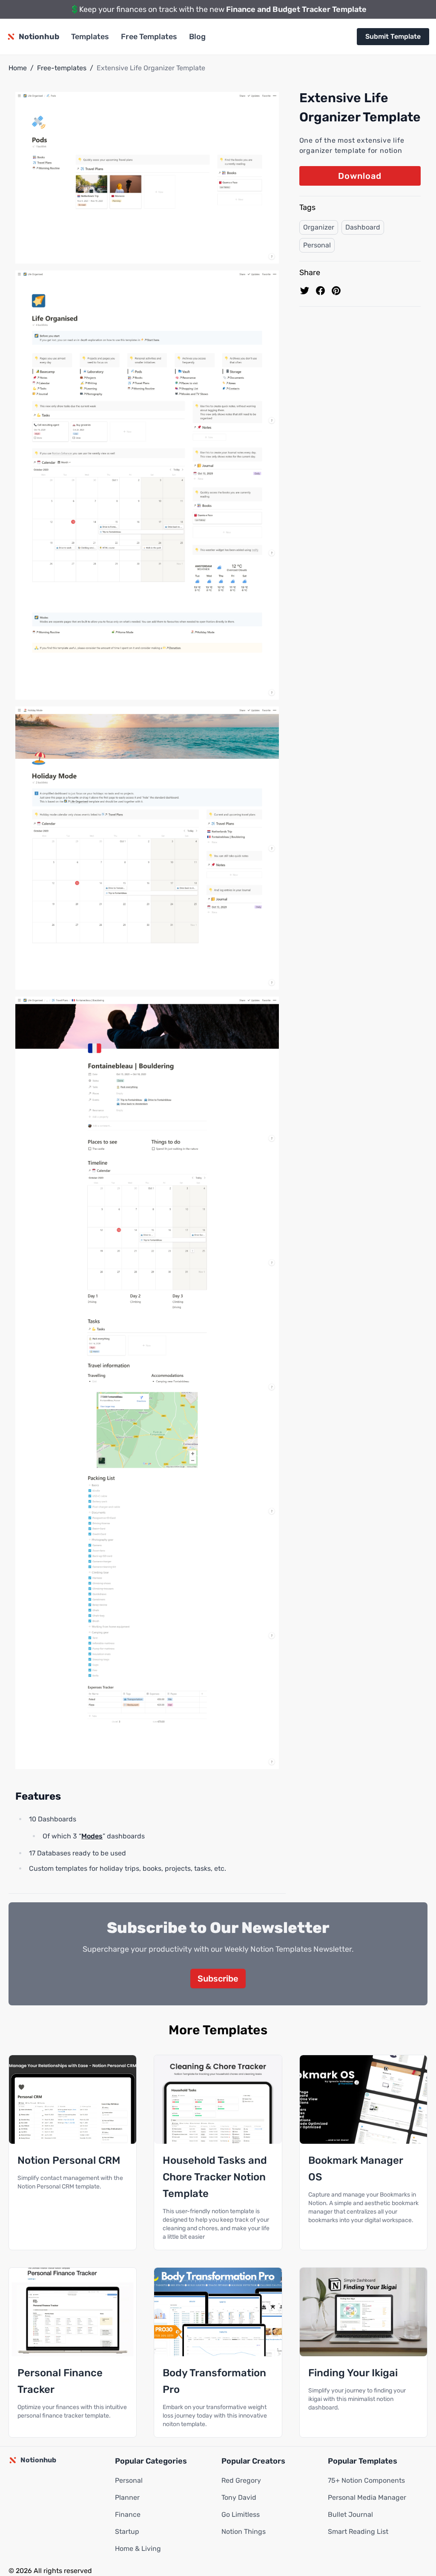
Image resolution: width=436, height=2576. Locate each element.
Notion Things (244, 2531)
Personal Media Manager (367, 2497)
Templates (90, 37)
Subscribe (218, 1979)
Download (360, 176)
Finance (128, 2514)
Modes (92, 1836)
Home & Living (138, 2549)
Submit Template (393, 36)
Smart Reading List (358, 2531)
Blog (197, 37)
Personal (317, 245)
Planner (127, 2497)
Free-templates (62, 68)
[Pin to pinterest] (336, 291)
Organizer (319, 227)
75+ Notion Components (366, 2480)
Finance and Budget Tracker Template (296, 9)
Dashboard (363, 227)
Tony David (239, 2497)
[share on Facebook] (320, 291)
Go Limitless (241, 2514)
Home (18, 68)
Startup (127, 2531)
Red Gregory (241, 2480)
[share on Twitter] (305, 291)
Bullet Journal (350, 2514)
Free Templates (149, 37)
